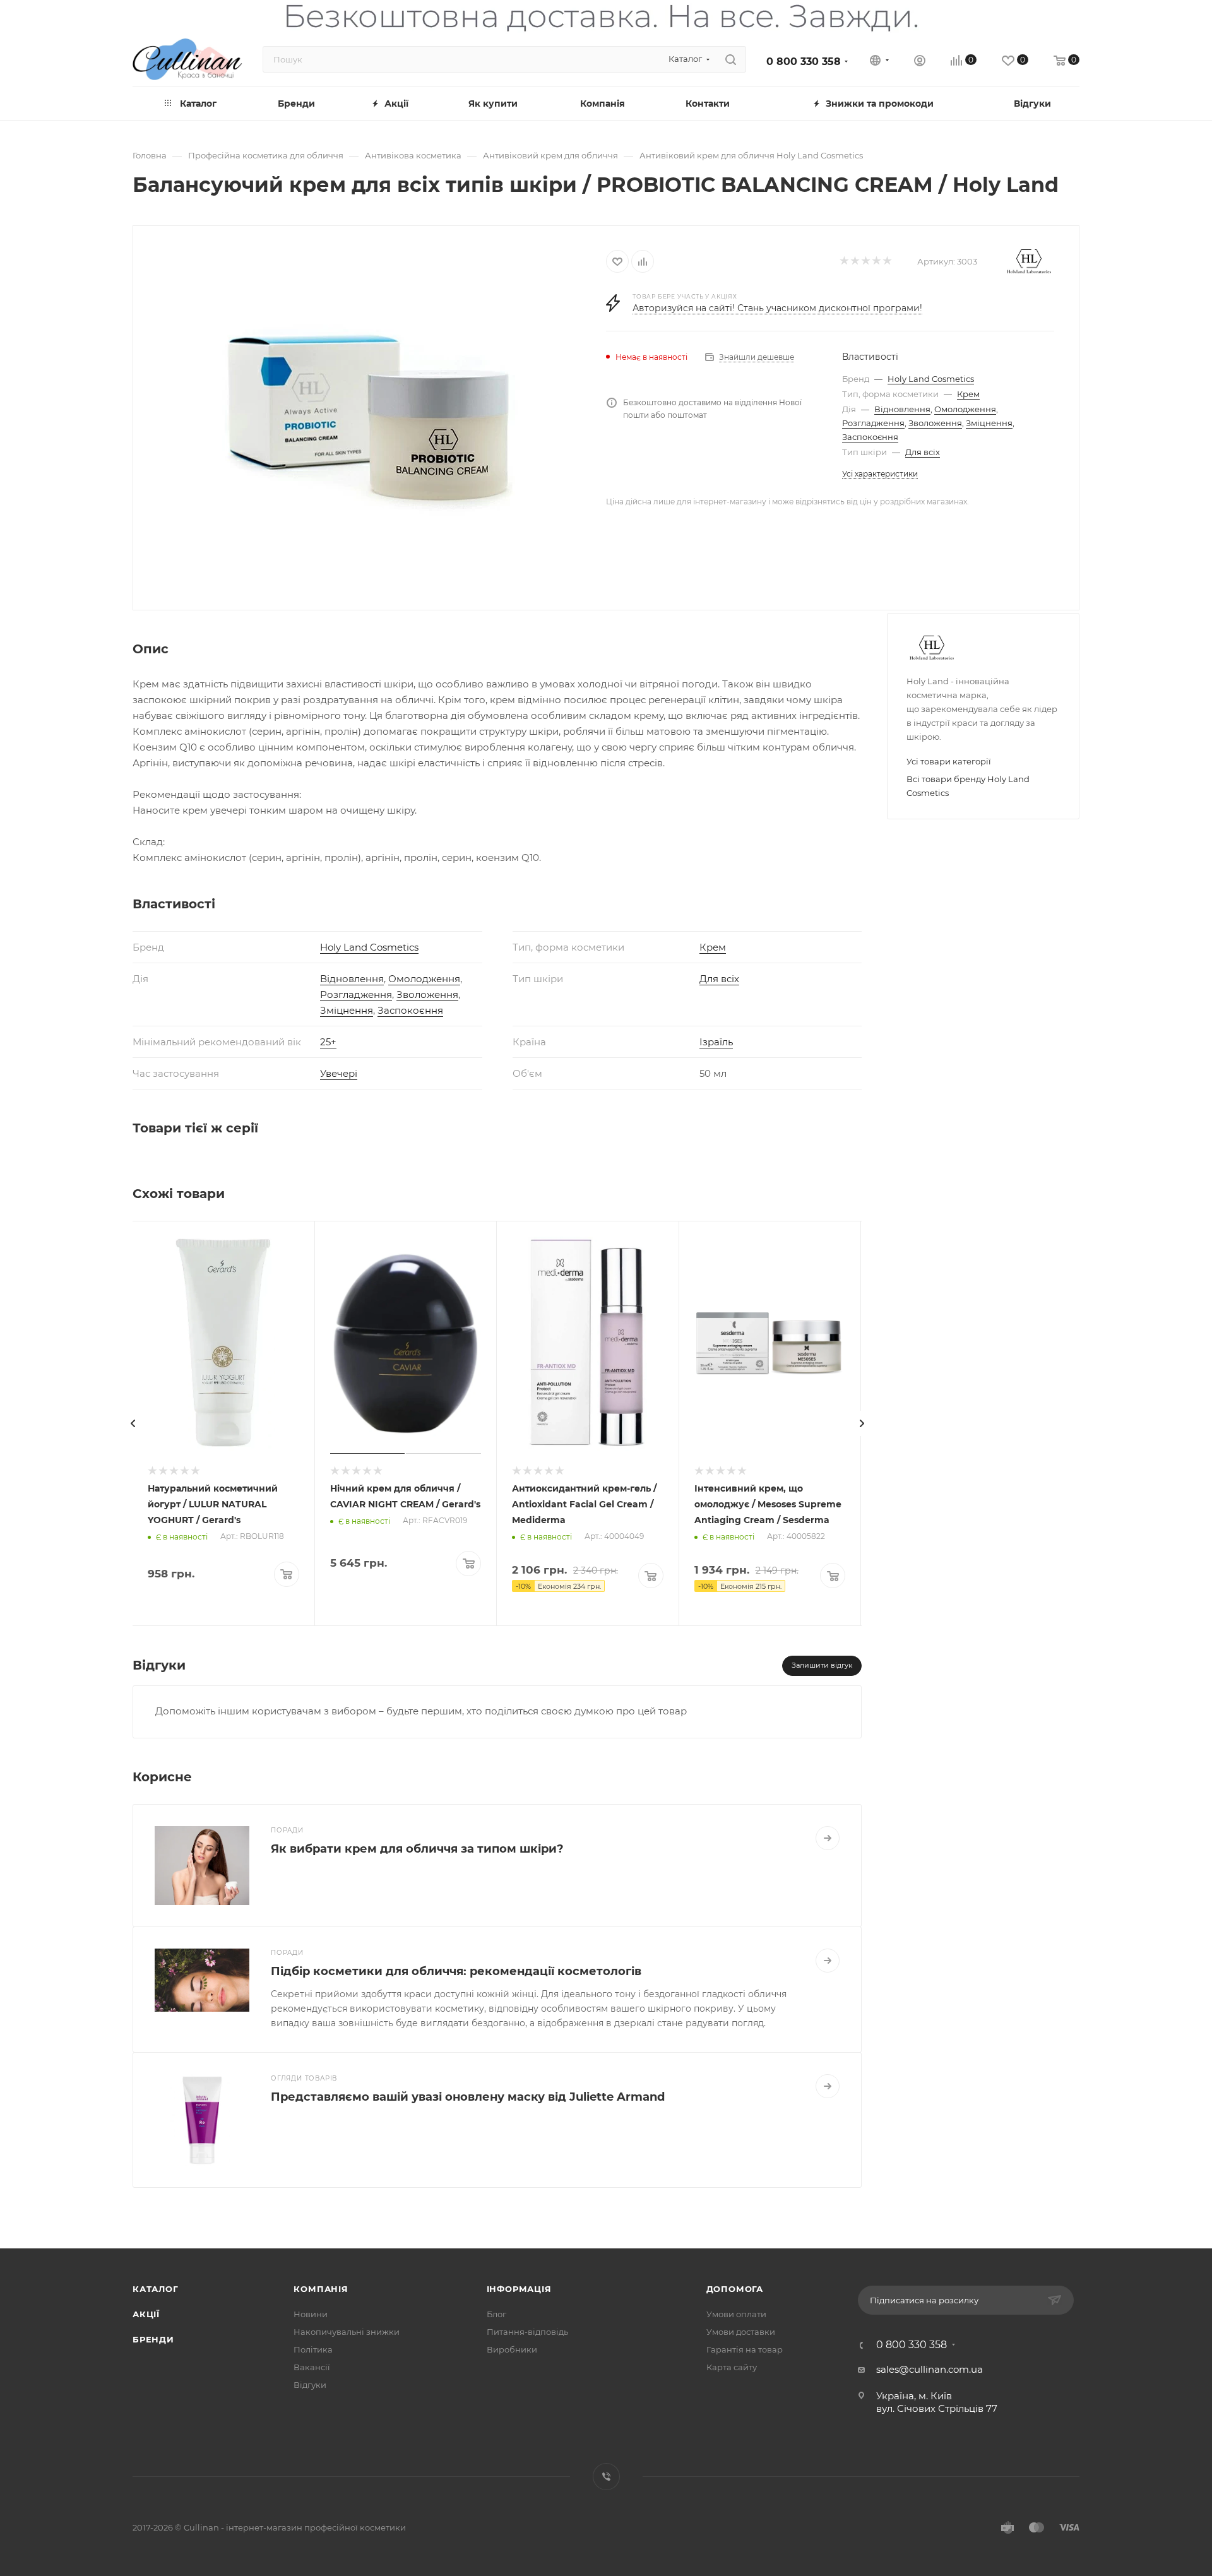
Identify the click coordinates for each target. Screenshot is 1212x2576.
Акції (146, 2314)
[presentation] (133, 1423)
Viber (606, 2477)
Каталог (156, 2289)
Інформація (519, 2289)
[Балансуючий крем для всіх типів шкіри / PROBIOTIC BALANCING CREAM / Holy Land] (370, 417)
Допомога (735, 2289)
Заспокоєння (870, 437)
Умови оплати (736, 2314)
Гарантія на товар (745, 2349)
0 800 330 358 (804, 62)
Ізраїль (716, 1042)
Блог (496, 2314)
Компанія (321, 2289)
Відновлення (902, 409)
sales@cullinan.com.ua (930, 2369)
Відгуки (310, 2385)
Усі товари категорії (949, 761)
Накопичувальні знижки (347, 2332)
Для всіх (923, 452)
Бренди (153, 2339)
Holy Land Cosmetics (931, 379)
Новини (311, 2314)
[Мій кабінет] (920, 62)
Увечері (339, 1073)
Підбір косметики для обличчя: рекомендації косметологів (456, 1971)
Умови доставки (741, 2332)
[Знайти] (731, 59)
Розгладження (873, 423)
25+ (328, 1042)
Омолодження (965, 409)
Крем (968, 394)
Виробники (512, 2349)
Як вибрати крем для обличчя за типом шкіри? (417, 1849)
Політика (313, 2349)
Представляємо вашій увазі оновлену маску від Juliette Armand (468, 2097)
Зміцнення (989, 423)
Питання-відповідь (527, 2332)
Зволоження (935, 423)
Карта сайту (732, 2367)
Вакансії (312, 2367)
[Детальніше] (828, 1838)
